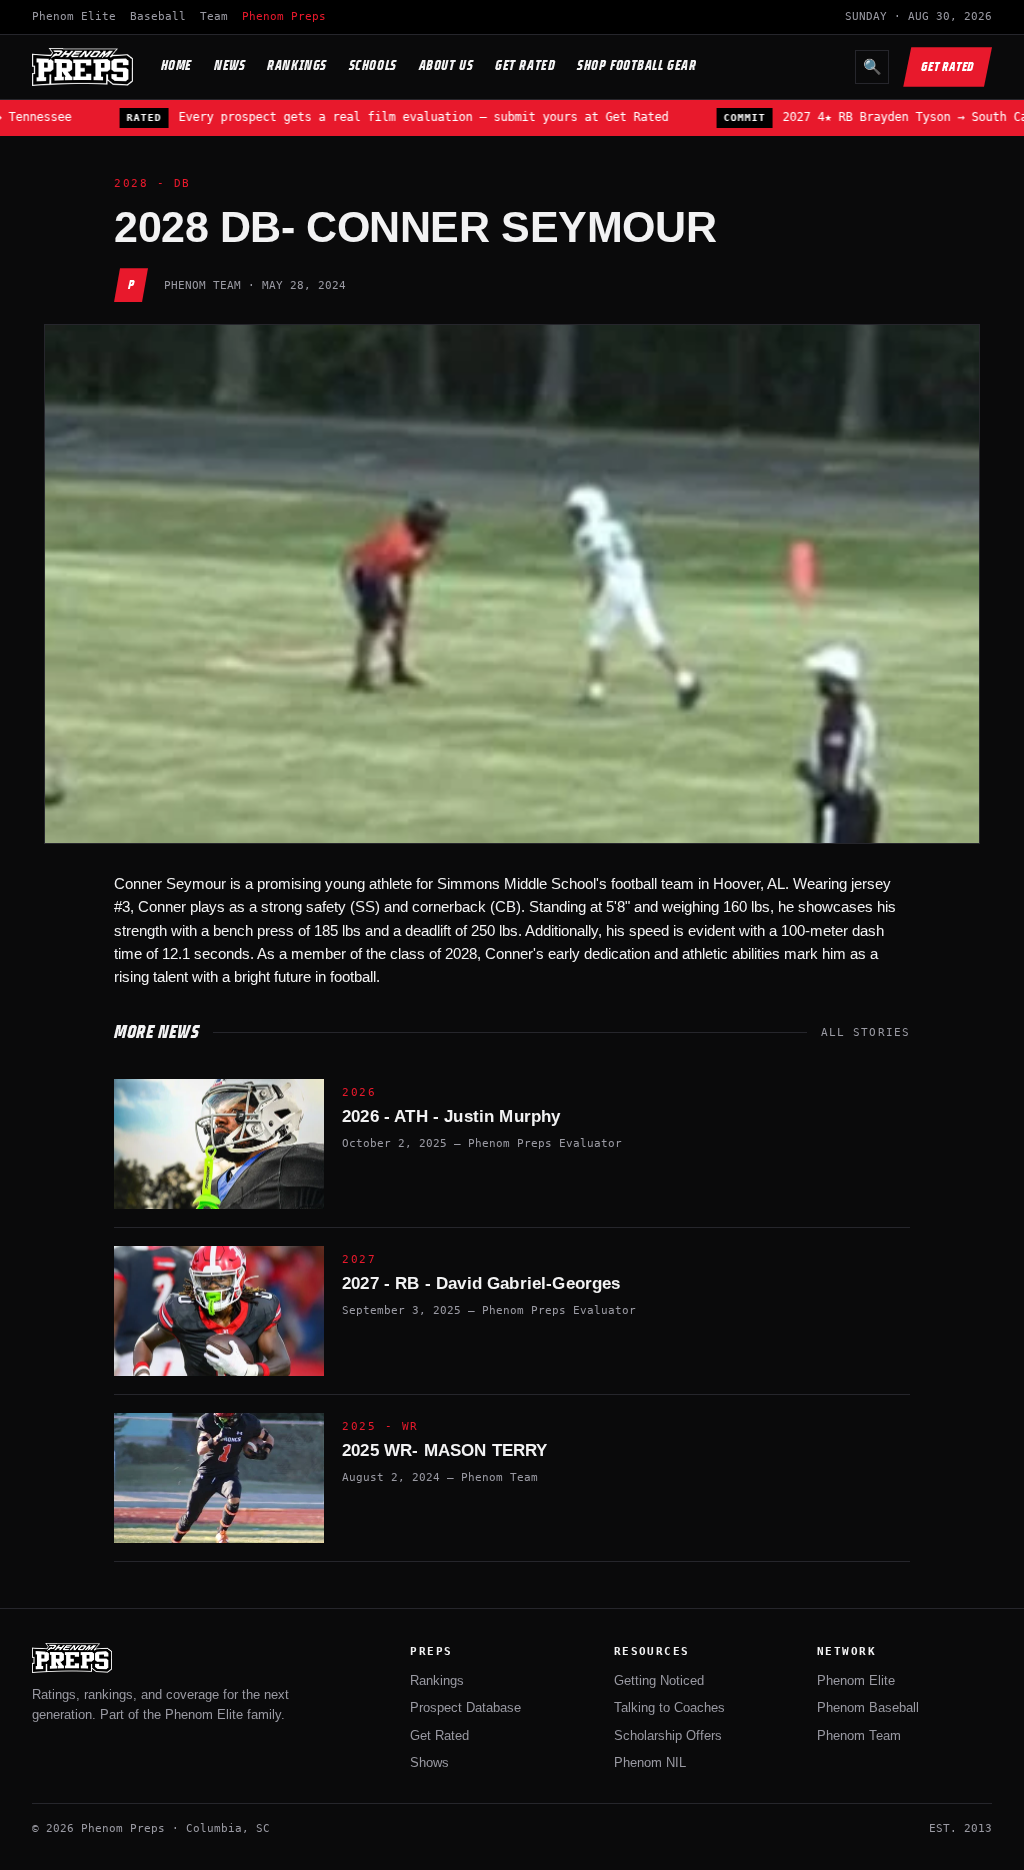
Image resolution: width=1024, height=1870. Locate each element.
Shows (429, 1762)
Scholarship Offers (668, 1735)
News (229, 65)
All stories (865, 1032)
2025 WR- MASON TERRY (444, 1450)
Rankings (296, 65)
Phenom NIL (650, 1762)
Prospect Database (465, 1707)
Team (214, 16)
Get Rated (525, 65)
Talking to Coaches (669, 1707)
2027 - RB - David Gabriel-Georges (481, 1283)
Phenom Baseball (868, 1707)
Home (176, 65)
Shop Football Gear (636, 65)
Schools (373, 65)
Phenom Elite (74, 16)
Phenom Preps (284, 16)
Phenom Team (859, 1735)
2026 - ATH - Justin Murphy (451, 1116)
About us (446, 65)
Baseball (158, 16)
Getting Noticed (659, 1680)
